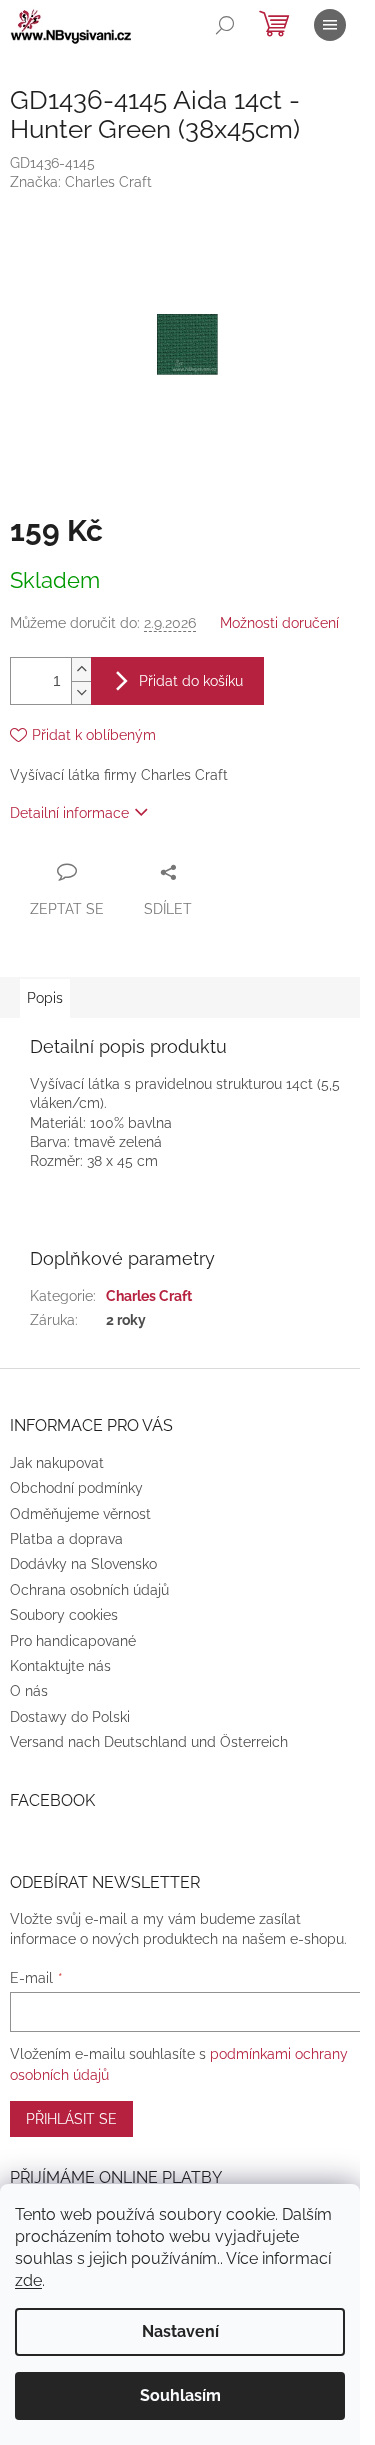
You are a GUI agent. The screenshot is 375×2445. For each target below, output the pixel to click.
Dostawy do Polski (70, 1717)
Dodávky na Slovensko (83, 1564)
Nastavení (180, 2331)
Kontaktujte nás (60, 1666)
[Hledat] (225, 25)
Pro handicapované (73, 1641)
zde (28, 2280)
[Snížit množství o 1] (81, 692)
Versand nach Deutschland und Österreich (149, 1742)
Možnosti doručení (279, 623)
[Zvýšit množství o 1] (81, 669)
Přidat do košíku (191, 681)
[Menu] (330, 25)
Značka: (81, 182)
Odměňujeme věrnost (80, 1514)
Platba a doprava (66, 1539)
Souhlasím (180, 2395)
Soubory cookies (64, 1615)
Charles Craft (149, 1296)
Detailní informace (69, 813)
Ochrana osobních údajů (89, 1590)
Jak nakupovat (57, 1463)
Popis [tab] (45, 998)
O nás (29, 1691)
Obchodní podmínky (76, 1488)
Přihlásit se (71, 2119)
